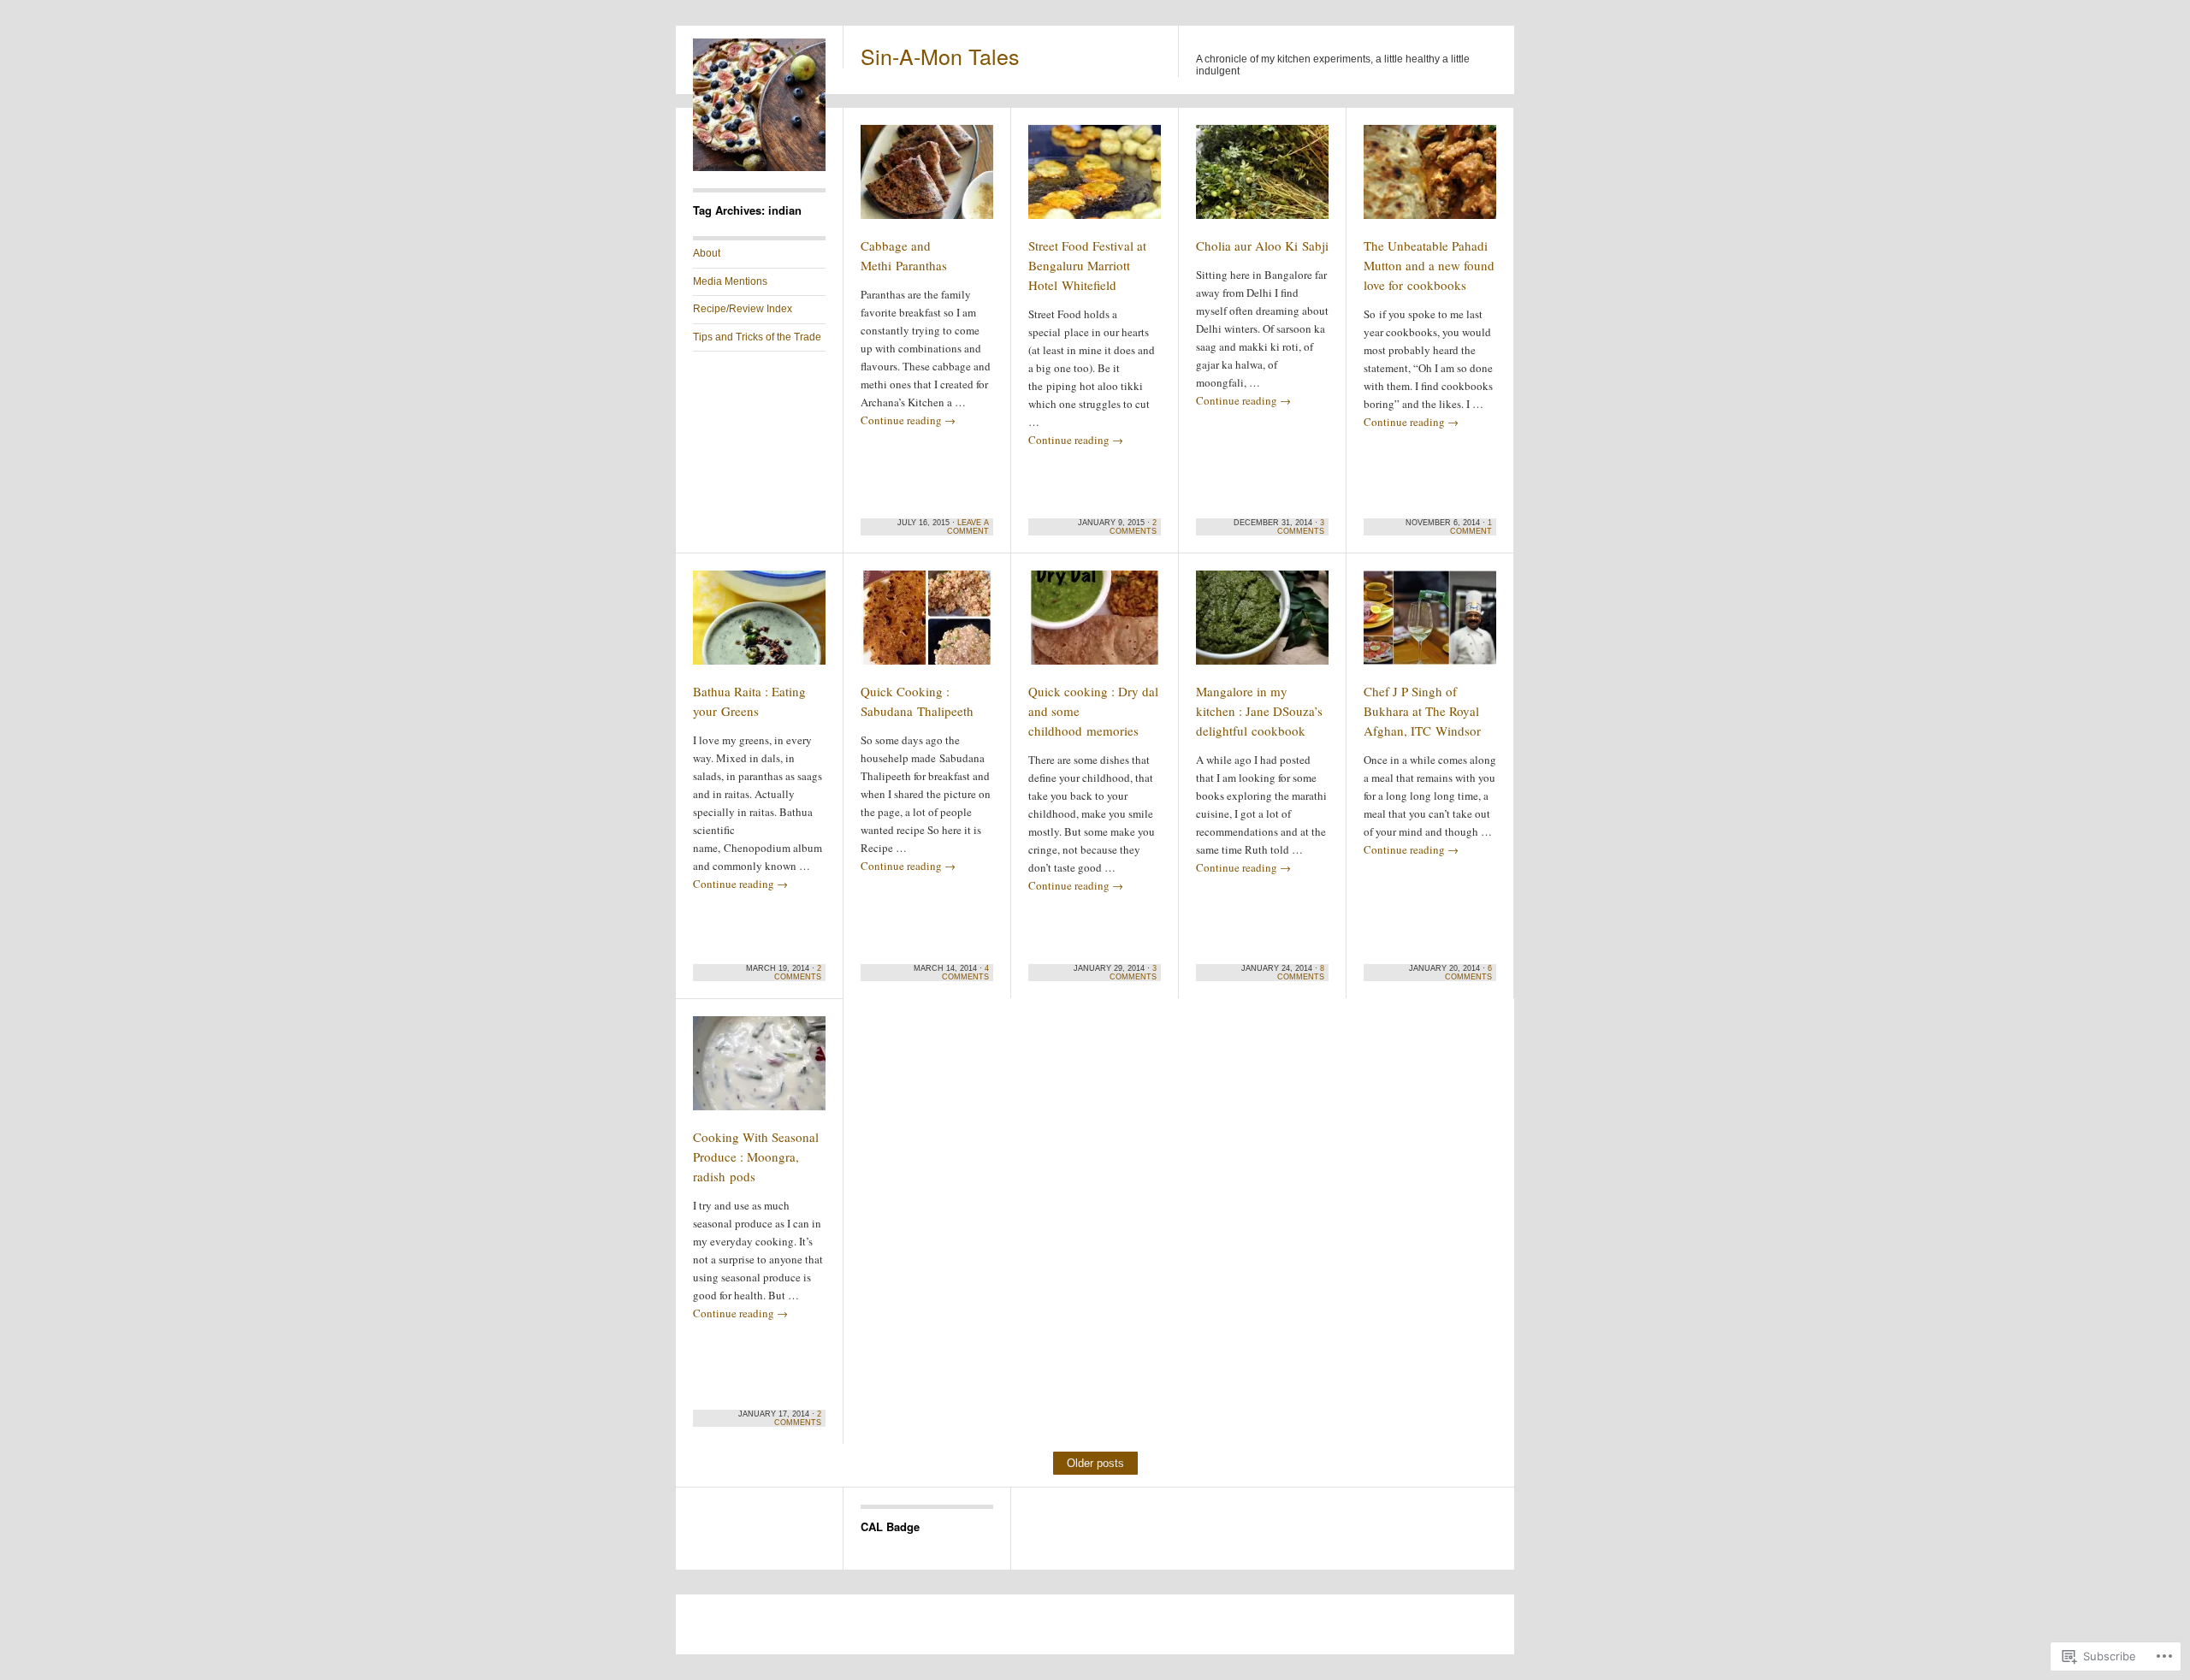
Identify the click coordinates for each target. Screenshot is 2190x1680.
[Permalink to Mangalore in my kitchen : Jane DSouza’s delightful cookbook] (1262, 625)
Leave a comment (968, 527)
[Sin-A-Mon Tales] (759, 168)
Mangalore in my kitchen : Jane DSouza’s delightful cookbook (1259, 711)
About (707, 253)
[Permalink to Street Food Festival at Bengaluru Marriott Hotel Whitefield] (1095, 180)
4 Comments (965, 973)
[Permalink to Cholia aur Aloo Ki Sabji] (1262, 180)
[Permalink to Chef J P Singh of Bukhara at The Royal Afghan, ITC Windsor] (1430, 625)
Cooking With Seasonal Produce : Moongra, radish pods (756, 1156)
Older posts (1095, 1463)
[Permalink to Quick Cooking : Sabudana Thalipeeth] (927, 625)
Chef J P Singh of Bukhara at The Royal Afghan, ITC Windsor (1422, 711)
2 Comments (1133, 527)
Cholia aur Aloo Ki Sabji (1262, 245)
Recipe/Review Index (743, 309)
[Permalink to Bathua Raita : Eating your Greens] (759, 625)
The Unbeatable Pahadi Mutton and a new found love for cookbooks (1429, 265)
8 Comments (1301, 973)
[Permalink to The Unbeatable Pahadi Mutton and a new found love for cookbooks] (1430, 180)
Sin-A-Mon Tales (940, 56)
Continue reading (908, 420)
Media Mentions (730, 281)
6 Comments (1468, 973)
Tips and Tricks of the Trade (757, 337)
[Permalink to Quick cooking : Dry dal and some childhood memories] (1095, 625)
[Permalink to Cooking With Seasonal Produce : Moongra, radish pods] (759, 1071)
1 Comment (1471, 527)
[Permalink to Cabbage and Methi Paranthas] (927, 180)
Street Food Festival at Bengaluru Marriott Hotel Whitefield (1087, 265)
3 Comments (1301, 527)
